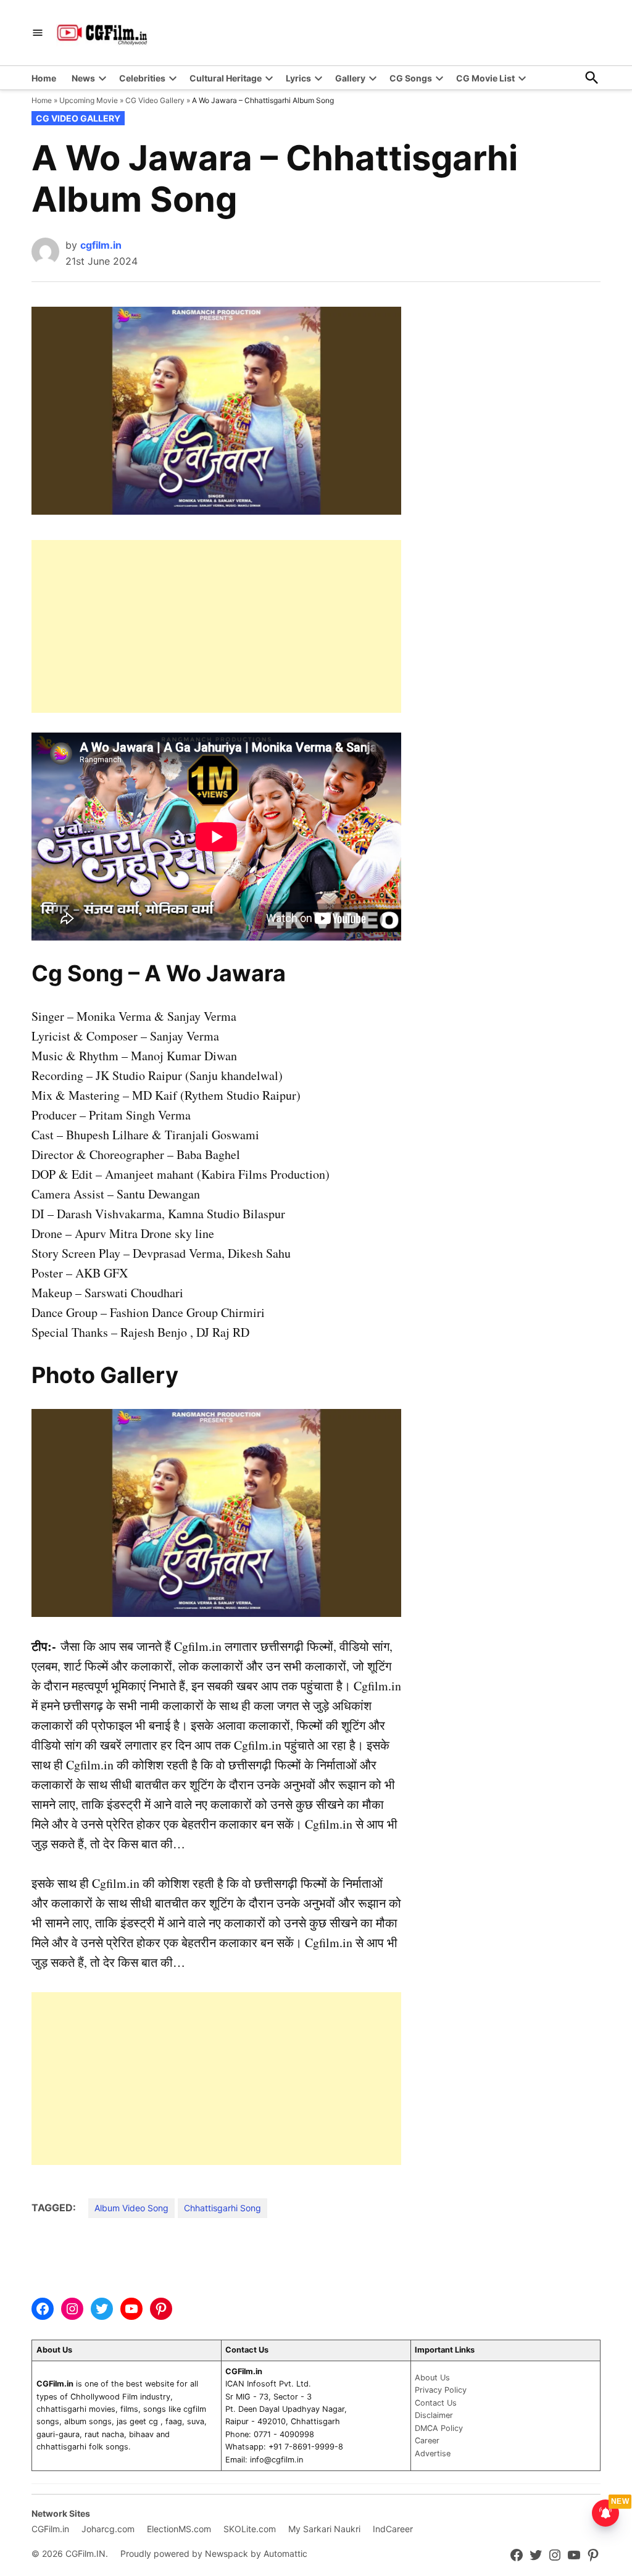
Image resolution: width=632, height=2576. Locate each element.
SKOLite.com (250, 2529)
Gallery (350, 78)
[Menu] (38, 33)
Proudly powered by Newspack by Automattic (214, 2553)
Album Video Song (131, 2208)
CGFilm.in (50, 2529)
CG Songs (411, 78)
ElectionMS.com (179, 2529)
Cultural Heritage (226, 78)
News (83, 78)
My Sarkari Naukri (324, 2529)
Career (427, 2441)
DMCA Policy (439, 2428)
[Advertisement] (216, 626)
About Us (432, 2378)
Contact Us (436, 2403)
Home (44, 78)
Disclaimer (434, 2415)
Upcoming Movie (89, 100)
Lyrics (298, 78)
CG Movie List (485, 78)
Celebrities (142, 78)
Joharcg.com (108, 2529)
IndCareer (393, 2529)
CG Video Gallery (155, 100)
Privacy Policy (441, 2390)
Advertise (433, 2453)
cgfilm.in (101, 245)
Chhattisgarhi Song (222, 2208)
